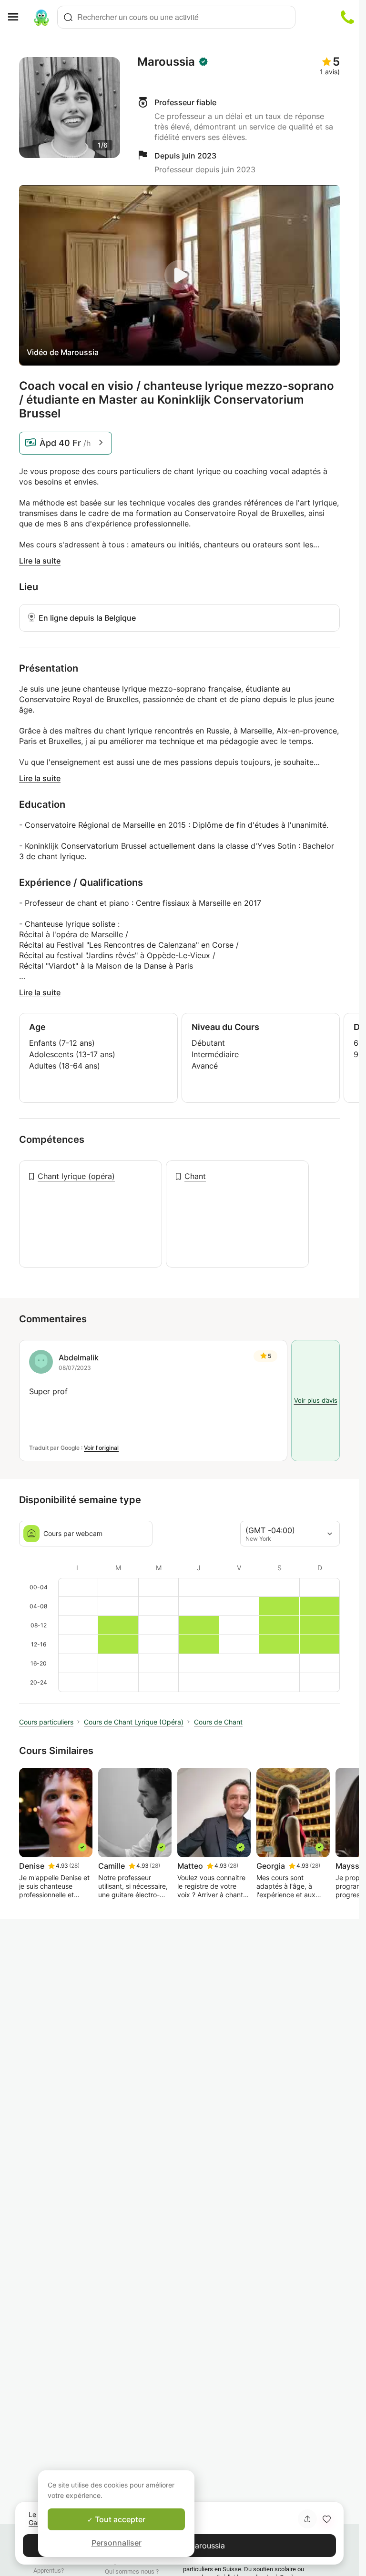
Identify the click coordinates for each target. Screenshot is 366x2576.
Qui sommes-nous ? (132, 2571)
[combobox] (176, 17)
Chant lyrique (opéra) (76, 1176)
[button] (326, 2519)
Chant (195, 1176)
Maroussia (166, 62)
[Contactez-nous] (347, 17)
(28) (74, 1866)
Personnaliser (117, 2543)
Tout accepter (119, 2519)
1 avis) (330, 72)
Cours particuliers (46, 1722)
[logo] (41, 17)
